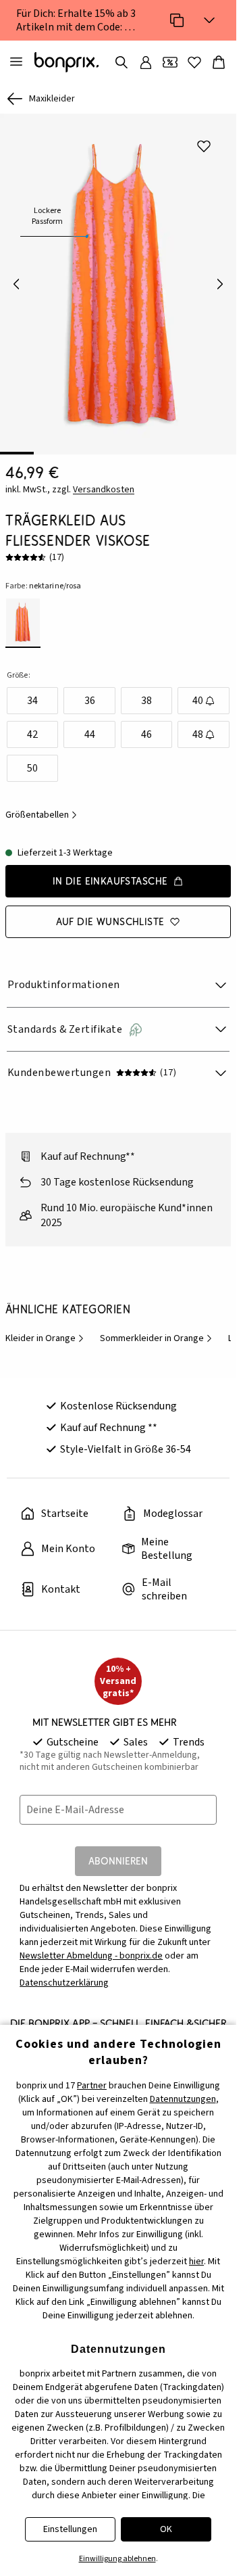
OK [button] (166, 2529)
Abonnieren (118, 1851)
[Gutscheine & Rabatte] (170, 62)
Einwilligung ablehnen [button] (117, 2559)
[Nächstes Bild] (220, 279)
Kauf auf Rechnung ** (109, 1418)
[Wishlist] (194, 62)
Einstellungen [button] (70, 2529)
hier (196, 2262)
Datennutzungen (183, 2099)
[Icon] (177, 20)
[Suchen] (122, 62)
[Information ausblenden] (209, 20)
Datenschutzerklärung (64, 1973)
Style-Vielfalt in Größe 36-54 (126, 1440)
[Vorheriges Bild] (16, 279)
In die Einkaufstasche (110, 871)
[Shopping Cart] (219, 62)
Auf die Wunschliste (110, 912)
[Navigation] (16, 62)
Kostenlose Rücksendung (118, 1397)
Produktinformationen (64, 975)
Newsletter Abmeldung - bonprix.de (91, 1946)
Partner (92, 2086)
